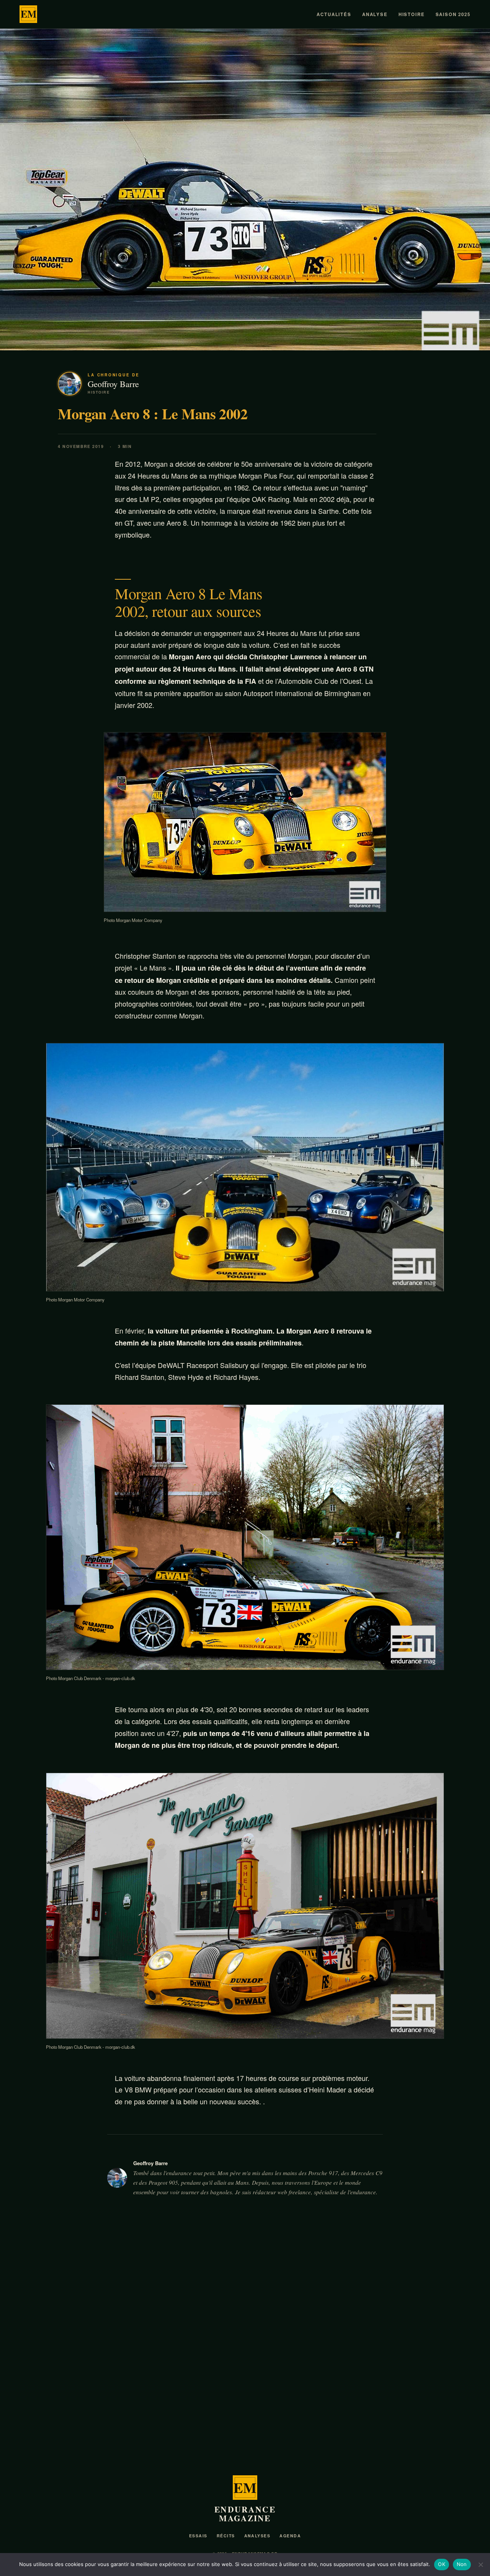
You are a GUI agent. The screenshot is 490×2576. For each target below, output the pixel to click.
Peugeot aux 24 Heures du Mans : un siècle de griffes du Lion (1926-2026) (89, 2426)
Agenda (290, 2536)
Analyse (375, 14)
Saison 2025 (453, 14)
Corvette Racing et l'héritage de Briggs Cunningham (388, 2426)
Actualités (334, 14)
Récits (226, 2536)
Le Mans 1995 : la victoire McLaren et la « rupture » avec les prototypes (242, 2426)
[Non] (480, 2565)
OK (442, 2564)
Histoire (412, 14)
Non (462, 2564)
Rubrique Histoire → (440, 2270)
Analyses (257, 2536)
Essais (198, 2536)
